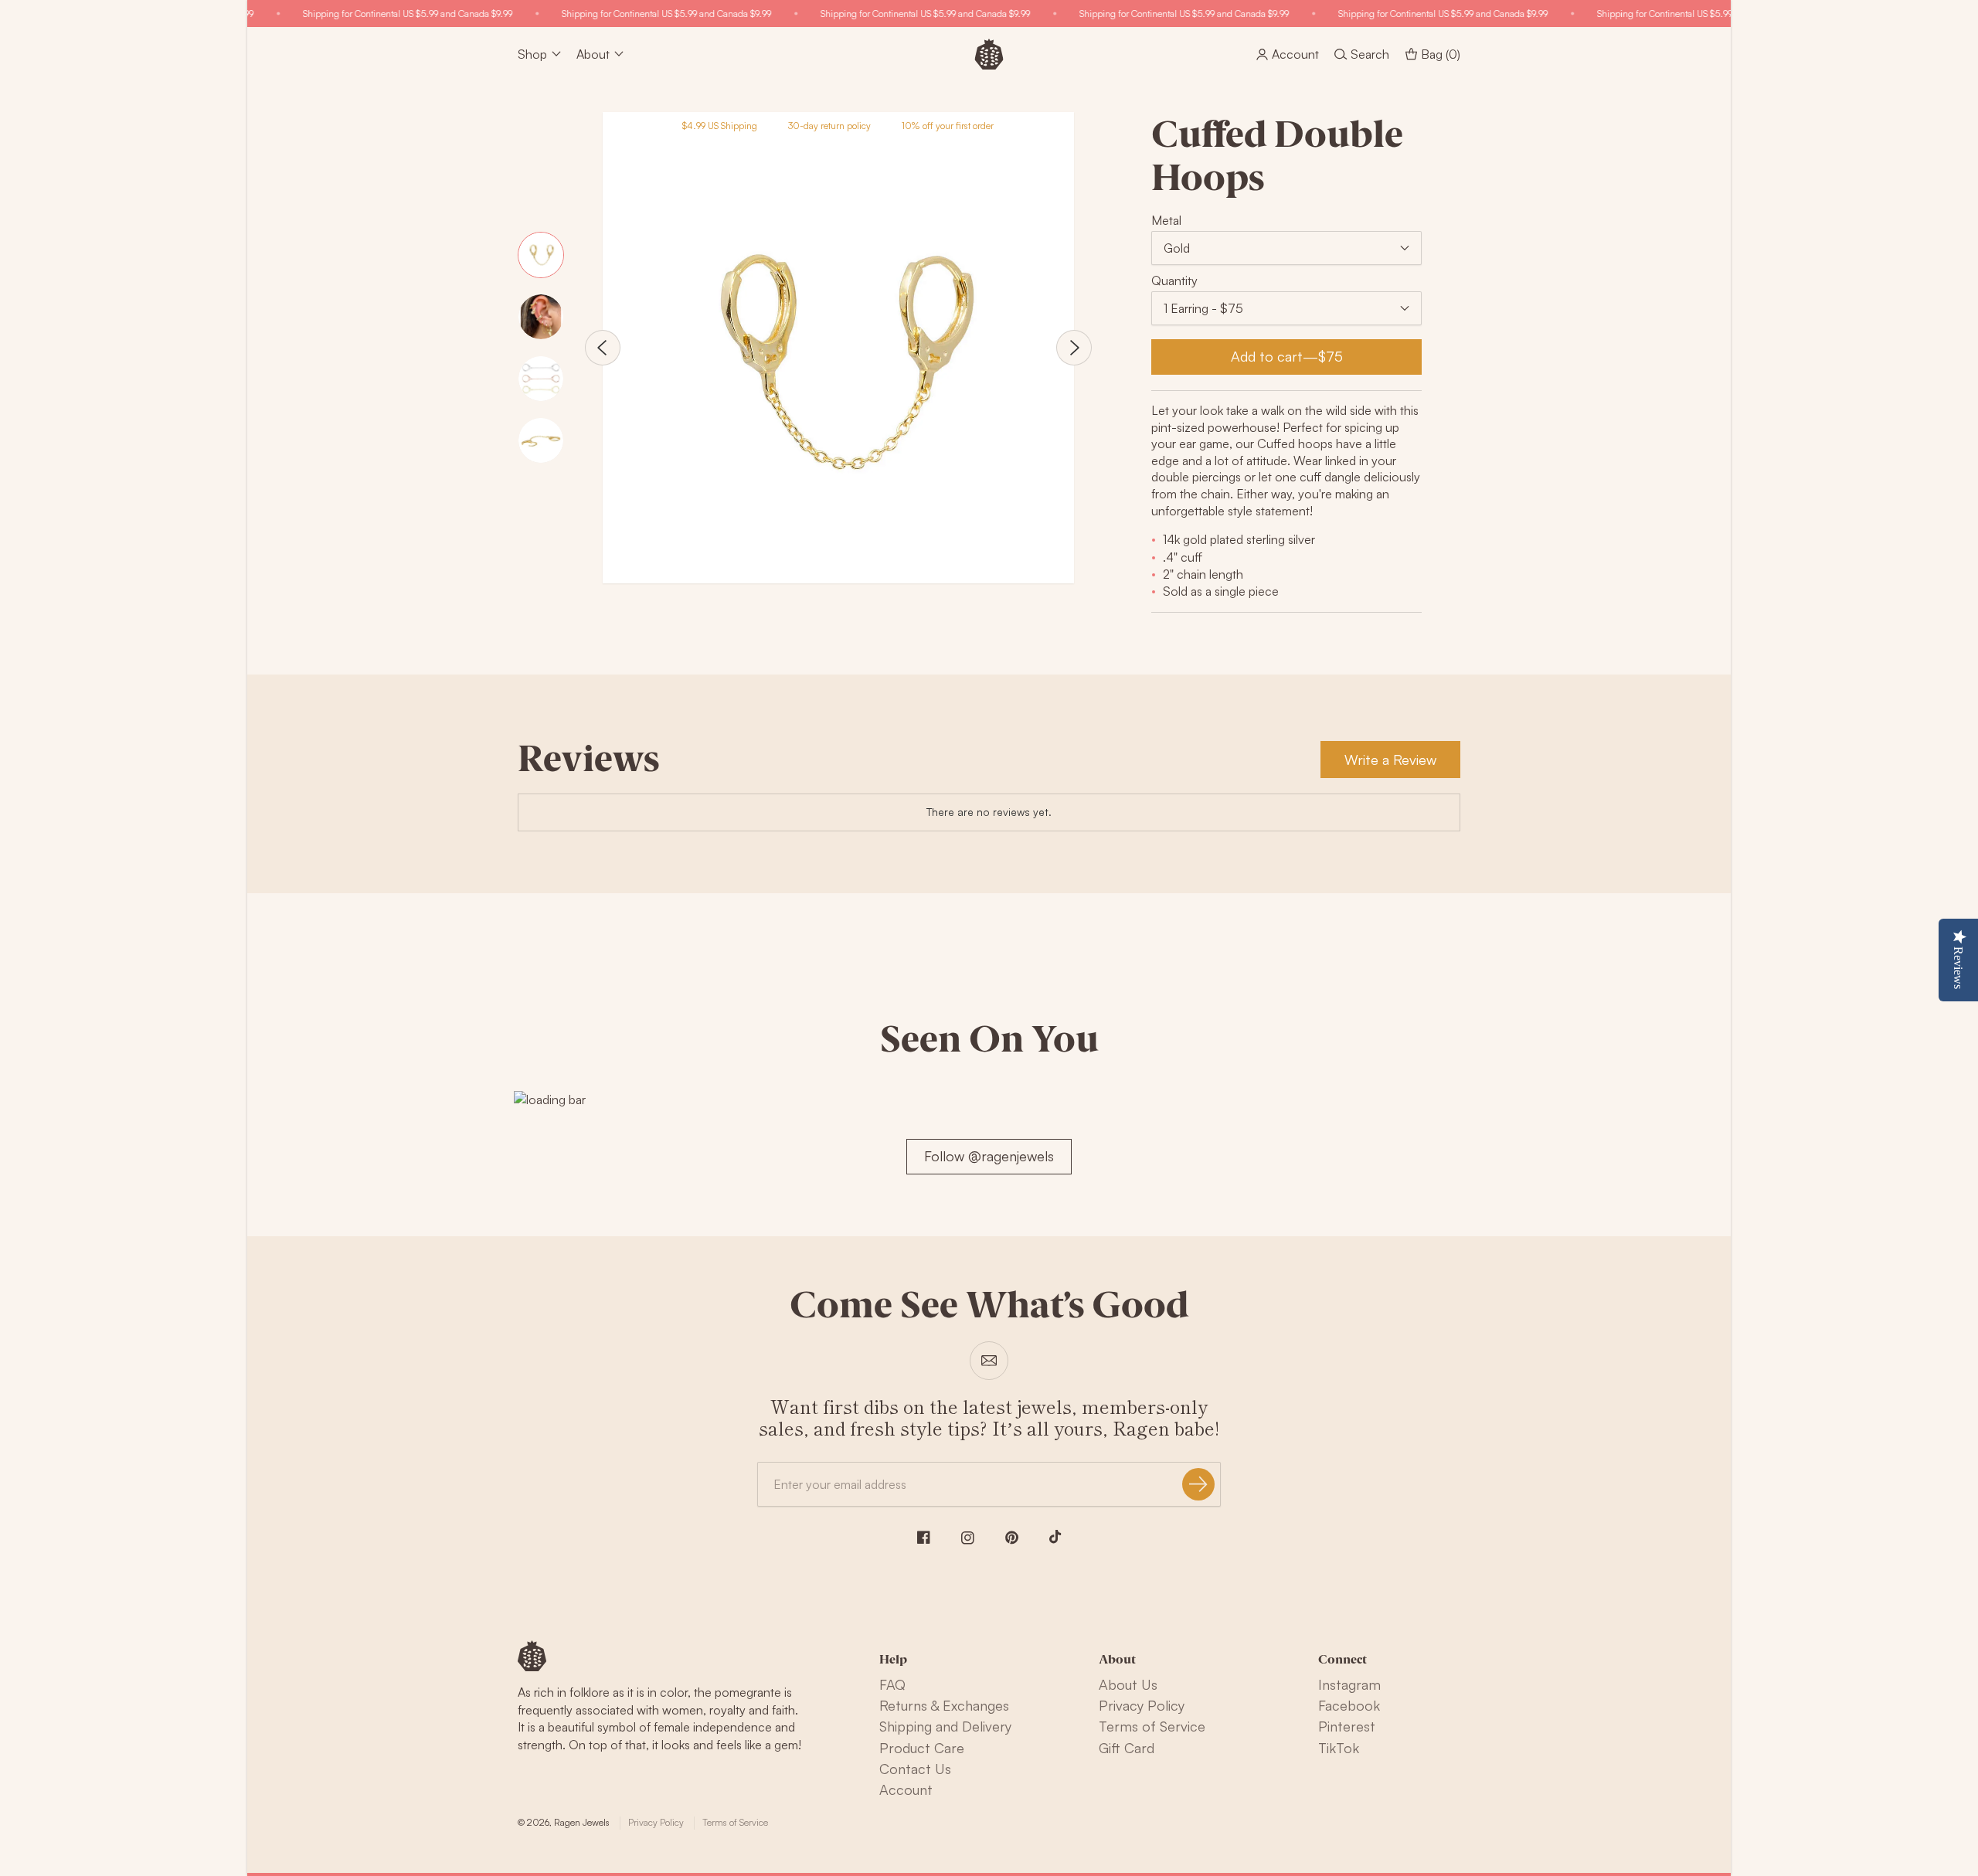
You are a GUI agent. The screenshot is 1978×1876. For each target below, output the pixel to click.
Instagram (1349, 1684)
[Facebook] (924, 1537)
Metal (1166, 220)
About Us (1128, 1684)
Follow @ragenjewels (989, 1156)
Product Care (922, 1748)
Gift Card (1127, 1748)
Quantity (1174, 280)
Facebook (1349, 1705)
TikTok (1339, 1748)
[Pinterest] (1012, 1538)
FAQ (892, 1684)
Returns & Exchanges (944, 1705)
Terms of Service (1152, 1726)
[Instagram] (968, 1538)
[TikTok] (1055, 1537)
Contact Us (915, 1769)
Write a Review (1390, 760)
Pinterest (1347, 1726)
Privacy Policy (1142, 1705)
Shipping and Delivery (945, 1726)
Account (906, 1789)
